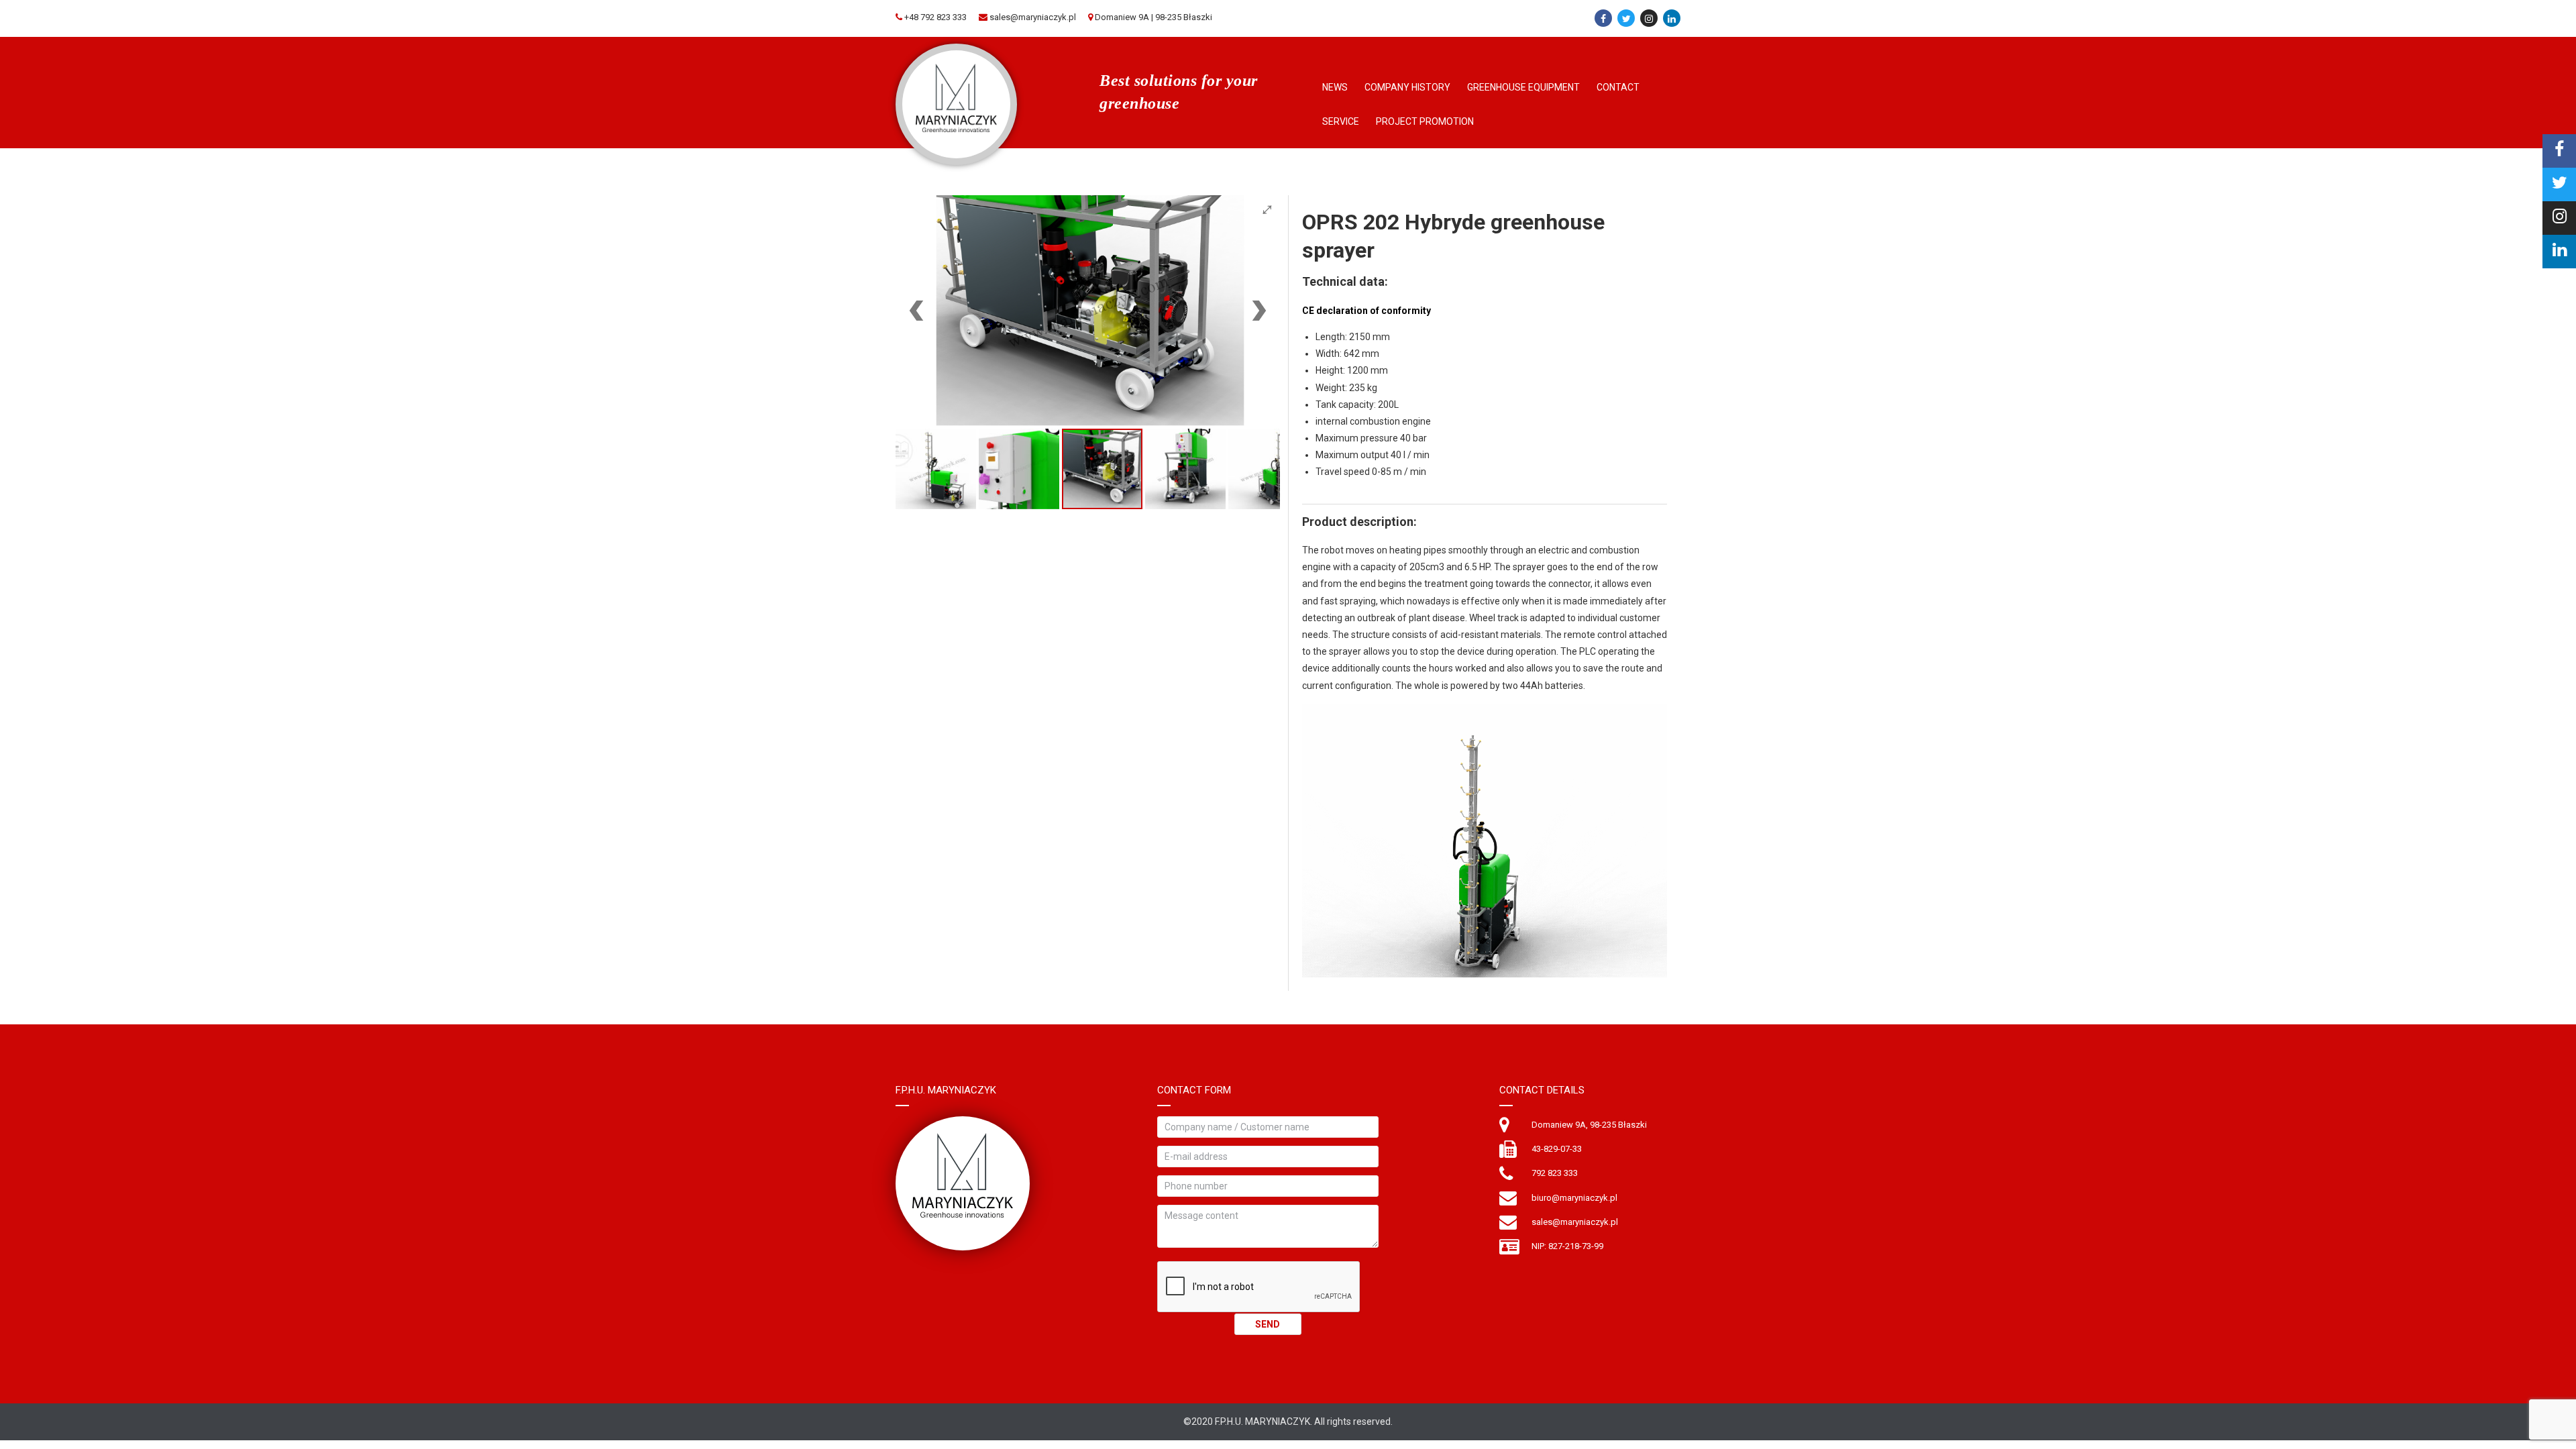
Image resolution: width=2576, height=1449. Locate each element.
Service (1341, 121)
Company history (1407, 87)
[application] (1485, 841)
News (1335, 87)
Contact (1618, 87)
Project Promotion (1425, 121)
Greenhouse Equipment (1523, 87)
